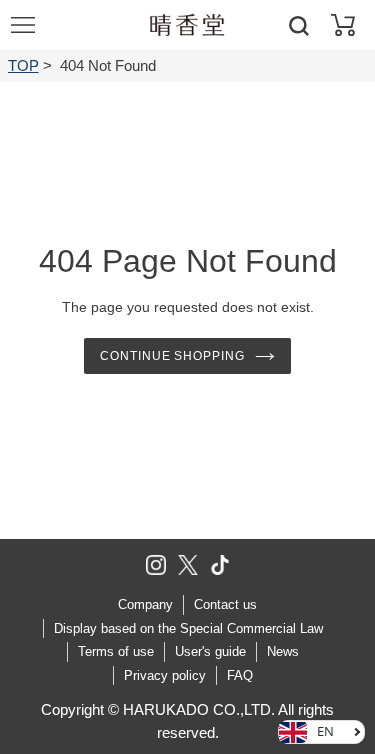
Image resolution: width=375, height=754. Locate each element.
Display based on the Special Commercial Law (188, 628)
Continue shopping (173, 356)
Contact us (225, 604)
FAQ (240, 675)
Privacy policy (165, 675)
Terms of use (116, 651)
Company (145, 604)
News (283, 651)
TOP (23, 65)
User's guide (210, 651)
